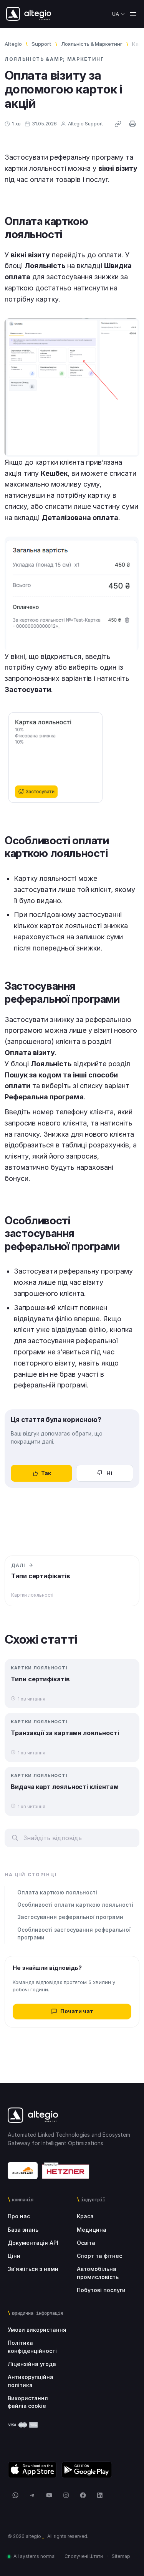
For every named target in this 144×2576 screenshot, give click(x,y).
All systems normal (35, 2556)
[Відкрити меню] (133, 14)
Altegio (13, 44)
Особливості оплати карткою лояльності (75, 1905)
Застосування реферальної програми (70, 1917)
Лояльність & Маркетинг (92, 44)
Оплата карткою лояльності (57, 1892)
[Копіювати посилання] (118, 124)
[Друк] (132, 124)
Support (41, 44)
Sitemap (121, 2556)
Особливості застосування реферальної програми (74, 1933)
